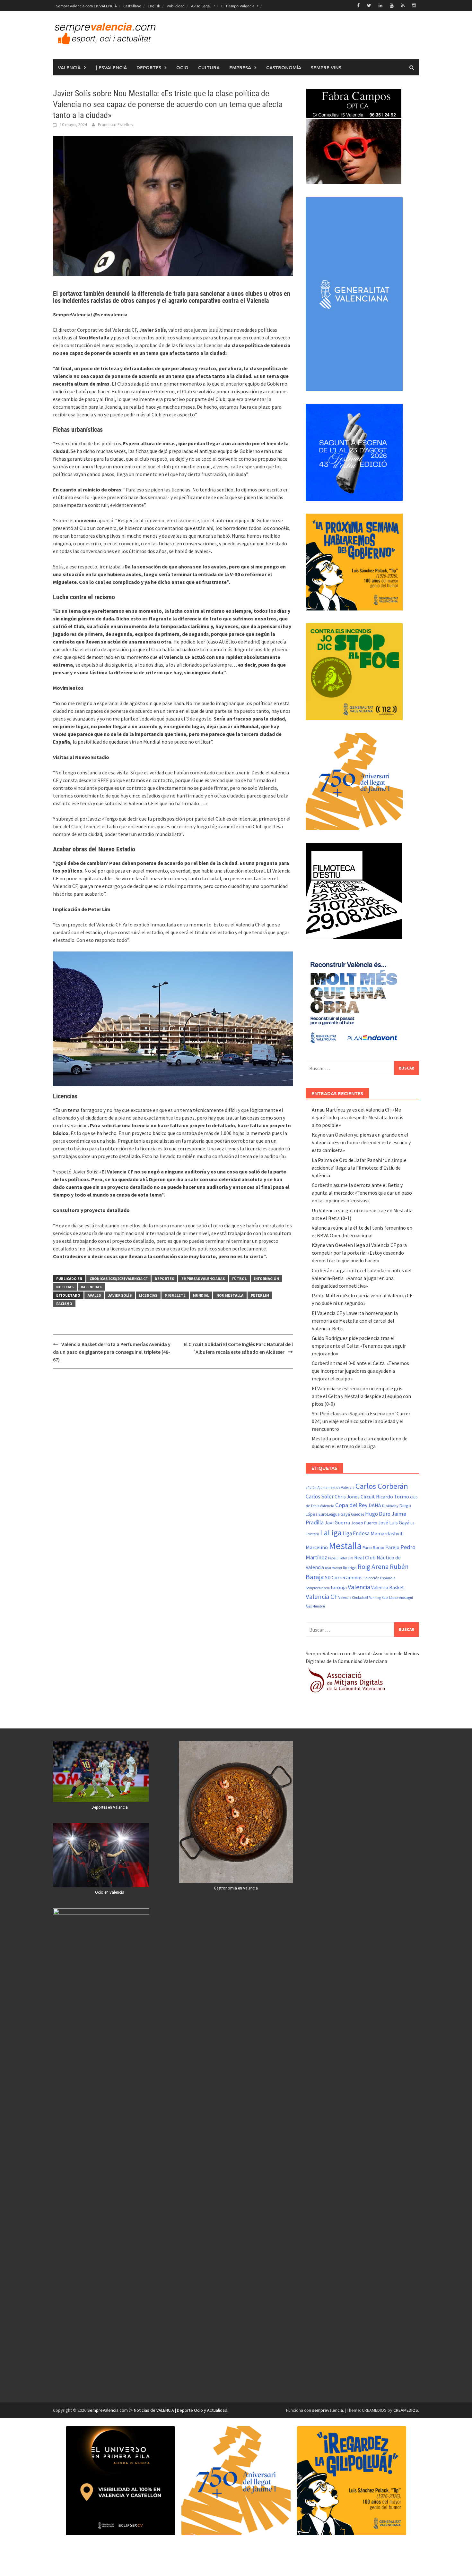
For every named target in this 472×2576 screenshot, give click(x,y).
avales (94, 1295)
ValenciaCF (92, 1287)
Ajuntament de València (336, 1488)
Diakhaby (390, 1506)
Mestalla (345, 1546)
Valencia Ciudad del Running (360, 1598)
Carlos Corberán (382, 1486)
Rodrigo (350, 1568)
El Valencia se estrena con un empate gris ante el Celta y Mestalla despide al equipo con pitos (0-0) (361, 1396)
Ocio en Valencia (110, 1892)
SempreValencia (318, 1588)
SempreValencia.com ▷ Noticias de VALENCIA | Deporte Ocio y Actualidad (157, 2410)
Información (267, 1279)
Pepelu (333, 1558)
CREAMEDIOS (406, 2410)
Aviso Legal (201, 6)
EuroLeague (329, 1514)
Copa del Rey (351, 1505)
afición (311, 1488)
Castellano (132, 6)
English (154, 6)
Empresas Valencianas (203, 1279)
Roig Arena (373, 1567)
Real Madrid (333, 1568)
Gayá (345, 1514)
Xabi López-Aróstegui (397, 1598)
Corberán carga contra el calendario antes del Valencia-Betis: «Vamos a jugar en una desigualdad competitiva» (362, 1278)
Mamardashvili (387, 1533)
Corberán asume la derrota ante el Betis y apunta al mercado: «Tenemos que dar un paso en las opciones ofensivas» (362, 1193)
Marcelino (317, 1547)
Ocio (182, 67)
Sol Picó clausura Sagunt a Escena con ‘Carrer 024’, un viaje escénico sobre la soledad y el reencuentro (361, 1421)
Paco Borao (373, 1548)
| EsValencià (111, 67)
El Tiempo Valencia (238, 6)
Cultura (209, 67)
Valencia (359, 1587)
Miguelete (175, 1295)
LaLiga (331, 1533)
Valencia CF (322, 1597)
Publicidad (176, 6)
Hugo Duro (378, 1514)
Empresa (240, 67)
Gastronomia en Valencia (236, 1888)
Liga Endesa (356, 1533)
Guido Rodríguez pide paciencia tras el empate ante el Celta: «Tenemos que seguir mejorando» (359, 1346)
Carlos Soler (320, 1497)
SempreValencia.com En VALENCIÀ (87, 6)
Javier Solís (120, 1295)
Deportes (149, 67)
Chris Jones (347, 1497)
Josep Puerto (364, 1523)
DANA (375, 1505)
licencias (148, 1295)
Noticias (65, 1287)
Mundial (201, 1295)
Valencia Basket (388, 1587)
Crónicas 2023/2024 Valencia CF (118, 1279)
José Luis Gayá (394, 1523)
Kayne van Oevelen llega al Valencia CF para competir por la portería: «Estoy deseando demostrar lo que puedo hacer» (359, 1253)
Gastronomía (284, 67)
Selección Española (379, 1578)
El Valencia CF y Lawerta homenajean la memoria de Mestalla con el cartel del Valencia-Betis (355, 1321)
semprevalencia (328, 2410)
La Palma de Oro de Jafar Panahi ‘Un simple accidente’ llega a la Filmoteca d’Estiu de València (359, 1168)
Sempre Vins (326, 67)
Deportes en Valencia (110, 1807)
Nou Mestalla (230, 1295)
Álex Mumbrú (315, 1606)
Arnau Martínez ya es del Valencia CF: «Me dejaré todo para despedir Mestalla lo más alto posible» (358, 1117)
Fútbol (239, 1279)
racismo (64, 1304)
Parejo (392, 1547)
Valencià (69, 67)
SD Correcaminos (344, 1577)
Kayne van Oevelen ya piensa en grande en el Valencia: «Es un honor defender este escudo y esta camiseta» (361, 1142)
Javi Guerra (337, 1523)
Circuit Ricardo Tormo (385, 1497)
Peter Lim (260, 1295)
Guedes (358, 1514)
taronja (339, 1587)
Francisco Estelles (115, 124)
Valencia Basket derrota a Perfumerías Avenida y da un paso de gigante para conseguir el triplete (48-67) (112, 1352)
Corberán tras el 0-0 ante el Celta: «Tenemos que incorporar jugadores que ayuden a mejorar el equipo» (360, 1371)
